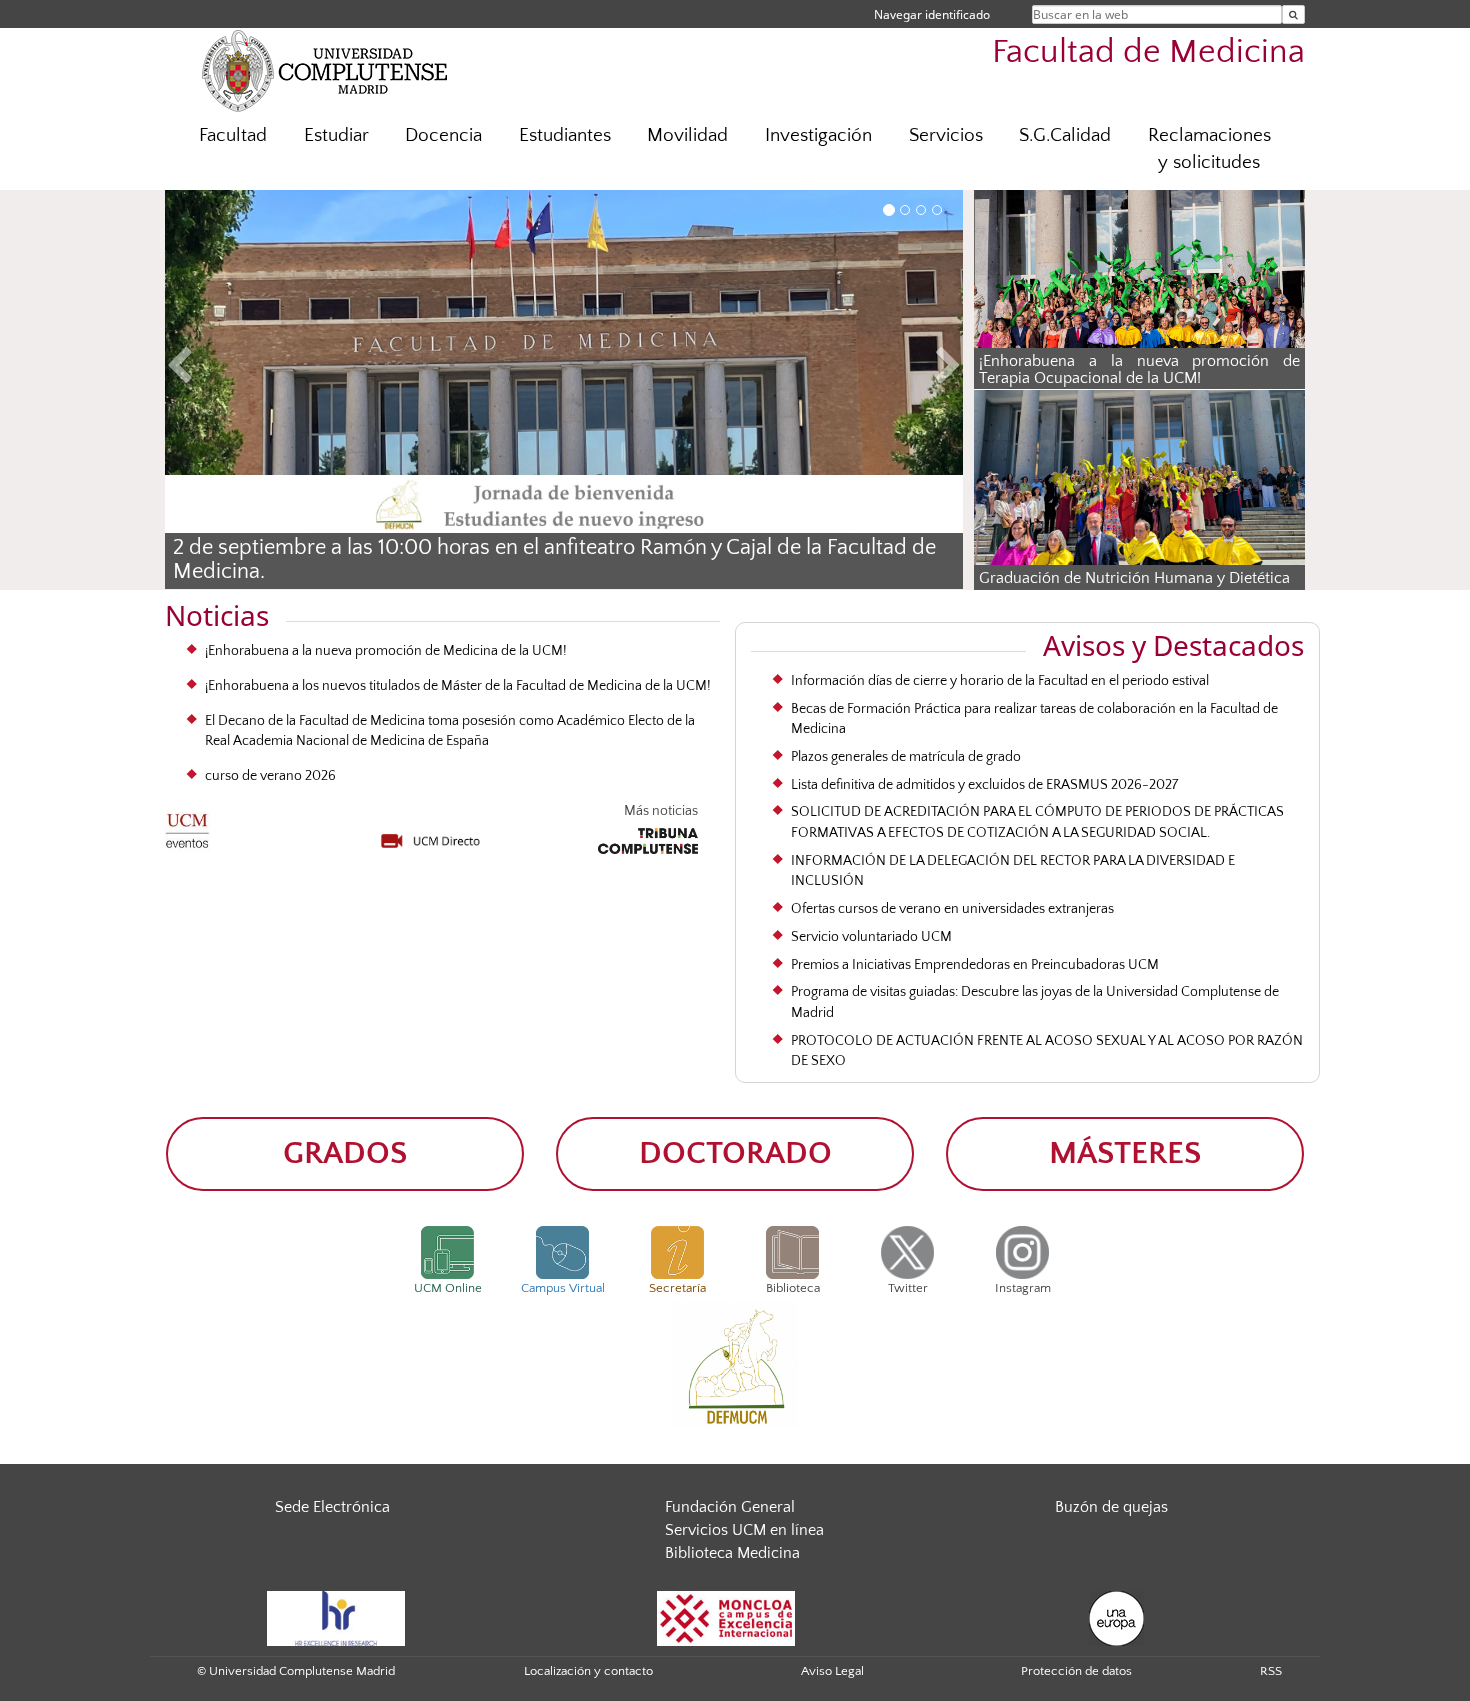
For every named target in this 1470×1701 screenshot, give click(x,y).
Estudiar (336, 135)
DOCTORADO (735, 1153)
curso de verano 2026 (270, 776)
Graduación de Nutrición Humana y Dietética (1134, 578)
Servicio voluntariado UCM (871, 937)
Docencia (443, 135)
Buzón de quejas (1111, 1507)
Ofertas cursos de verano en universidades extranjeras (952, 909)
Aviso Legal (832, 1671)
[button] (225, 368)
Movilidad (687, 135)
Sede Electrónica (332, 1507)
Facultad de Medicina (1148, 52)
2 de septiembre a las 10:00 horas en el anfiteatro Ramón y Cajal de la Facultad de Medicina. (554, 560)
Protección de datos (1076, 1671)
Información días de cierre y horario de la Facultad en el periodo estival (1000, 681)
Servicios (946, 135)
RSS (1271, 1671)
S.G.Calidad (1065, 135)
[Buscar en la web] (1293, 14)
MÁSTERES (1125, 1153)
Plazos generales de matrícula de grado (906, 757)
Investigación (818, 135)
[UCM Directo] (431, 834)
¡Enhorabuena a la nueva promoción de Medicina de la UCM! (386, 651)
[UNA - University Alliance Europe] (1116, 1617)
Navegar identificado (932, 14)
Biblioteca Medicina (732, 1553)
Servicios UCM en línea (744, 1530)
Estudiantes (565, 135)
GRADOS (345, 1153)
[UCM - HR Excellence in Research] (336, 1617)
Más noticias (661, 811)
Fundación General (730, 1507)
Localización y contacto (588, 1671)
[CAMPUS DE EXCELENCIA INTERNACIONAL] (726, 1617)
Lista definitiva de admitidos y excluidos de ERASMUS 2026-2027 (984, 785)
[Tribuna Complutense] (648, 838)
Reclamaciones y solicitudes (1209, 149)
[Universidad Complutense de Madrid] (325, 70)
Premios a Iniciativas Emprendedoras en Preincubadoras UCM (975, 965)
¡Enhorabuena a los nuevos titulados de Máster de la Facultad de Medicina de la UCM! (458, 686)
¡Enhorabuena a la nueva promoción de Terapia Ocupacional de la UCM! (1139, 370)
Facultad (233, 135)
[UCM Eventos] (187, 825)
